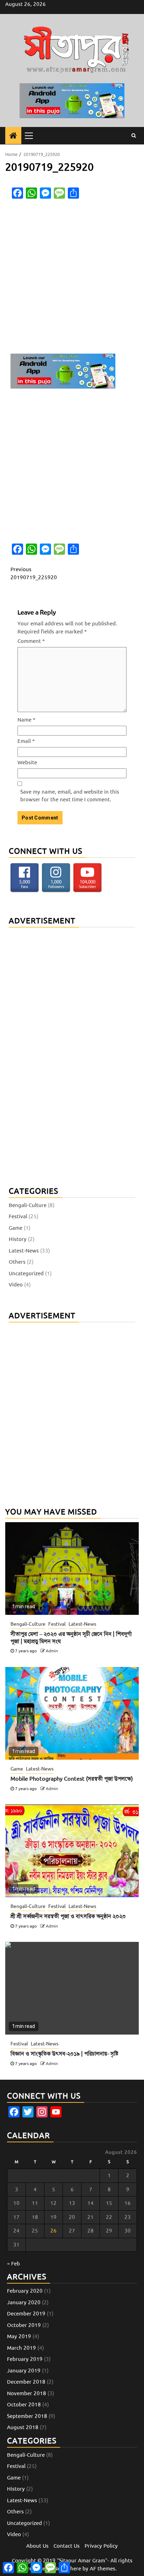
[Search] (134, 136)
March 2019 (21, 2348)
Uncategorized (26, 1273)
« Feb (13, 2264)
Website (27, 762)
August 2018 (23, 2427)
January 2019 (24, 2371)
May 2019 (19, 2336)
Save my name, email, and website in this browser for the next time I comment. (70, 796)
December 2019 (26, 2314)
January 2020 (24, 2302)
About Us (37, 2546)
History (18, 1239)
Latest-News (24, 1251)
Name (26, 720)
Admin (52, 1651)
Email (26, 741)
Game (16, 1228)
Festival (18, 1216)
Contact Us (67, 2546)
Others (17, 1262)
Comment (31, 641)
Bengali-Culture (28, 1205)
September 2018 (27, 2416)
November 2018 (27, 2393)
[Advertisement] (72, 278)
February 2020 (25, 2291)
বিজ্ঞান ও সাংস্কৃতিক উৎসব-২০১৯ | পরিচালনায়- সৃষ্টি (64, 2054)
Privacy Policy (101, 2546)
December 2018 (26, 2382)
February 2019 (25, 2359)
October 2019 (24, 2325)
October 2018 (24, 2405)
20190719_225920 (34, 573)
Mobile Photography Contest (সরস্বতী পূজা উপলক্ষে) (72, 1779)
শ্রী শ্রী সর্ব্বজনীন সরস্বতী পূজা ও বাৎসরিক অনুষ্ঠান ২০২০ (68, 1916)
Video (16, 1285)
